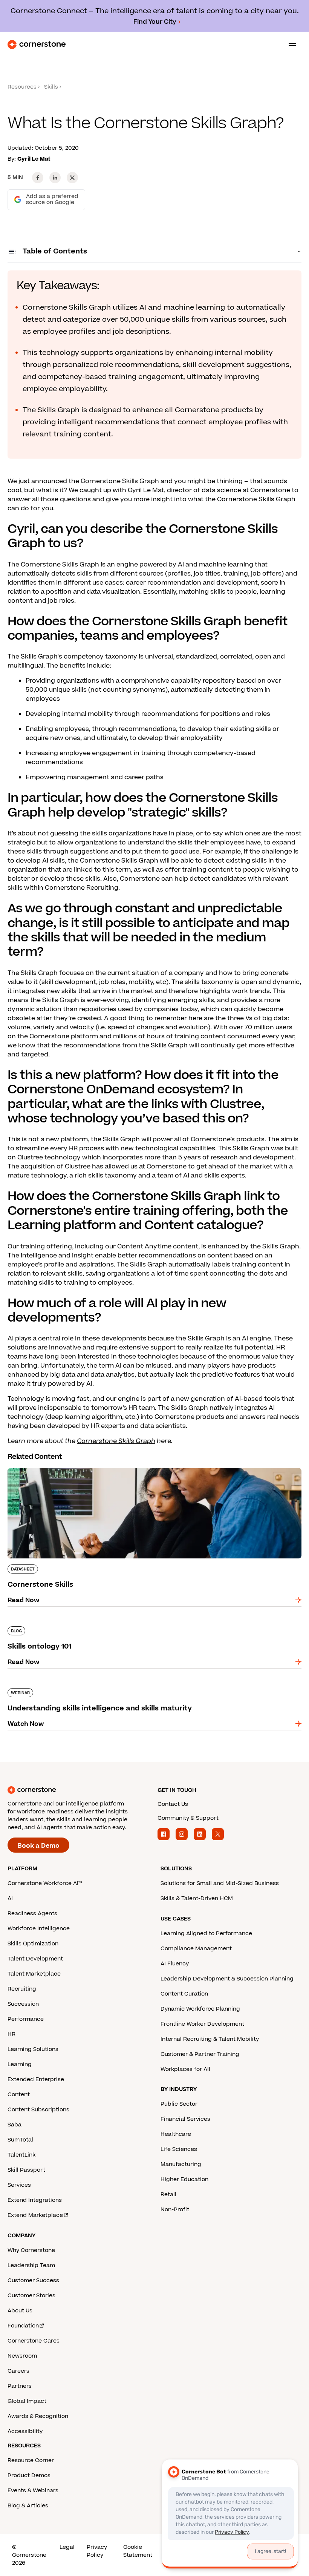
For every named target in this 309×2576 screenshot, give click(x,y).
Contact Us (173, 1804)
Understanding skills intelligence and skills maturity (87, 1687)
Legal (67, 2547)
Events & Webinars (33, 2491)
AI (10, 1898)
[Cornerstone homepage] (80, 1790)
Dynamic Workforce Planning (200, 2009)
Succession (23, 2004)
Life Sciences (179, 2149)
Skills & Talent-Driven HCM (197, 1898)
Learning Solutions (33, 2049)
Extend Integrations (35, 2200)
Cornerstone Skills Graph (116, 1441)
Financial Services (185, 2119)
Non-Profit (175, 2210)
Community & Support (188, 1818)
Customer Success (33, 2280)
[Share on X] (72, 178)
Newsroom (22, 2356)
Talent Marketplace (34, 1974)
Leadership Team (31, 2265)
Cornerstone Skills (36, 1466)
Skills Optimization (33, 1944)
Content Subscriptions (38, 2110)
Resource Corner (31, 2460)
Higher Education (184, 2179)
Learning (20, 2064)
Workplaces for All (185, 2069)
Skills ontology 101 (36, 1625)
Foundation (23, 2326)
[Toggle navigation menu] (289, 45)
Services (19, 2185)
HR (11, 2034)
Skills (51, 87)
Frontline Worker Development (202, 2024)
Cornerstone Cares (34, 2341)
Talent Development (35, 1959)
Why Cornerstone (31, 2250)
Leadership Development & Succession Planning (227, 1979)
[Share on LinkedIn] (55, 178)
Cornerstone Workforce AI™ (45, 1883)
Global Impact (27, 2401)
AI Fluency (175, 1964)
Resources (22, 87)
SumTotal (20, 2140)
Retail (168, 2195)
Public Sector (179, 2104)
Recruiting (22, 1989)
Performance (26, 2019)
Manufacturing (181, 2164)
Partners (20, 2386)
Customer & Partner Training (200, 2054)
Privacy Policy (97, 2551)
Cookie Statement (138, 2551)
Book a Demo (38, 1846)
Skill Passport (26, 2170)
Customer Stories (31, 2296)
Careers (18, 2371)
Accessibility (25, 2431)
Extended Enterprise (36, 2079)
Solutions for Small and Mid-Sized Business (220, 1883)
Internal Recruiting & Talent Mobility (210, 2039)
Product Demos (29, 2475)
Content (19, 2095)
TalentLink (21, 2155)
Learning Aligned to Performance (206, 1934)
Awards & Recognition (38, 2416)
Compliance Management (196, 1949)
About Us (20, 2311)
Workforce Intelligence (39, 1929)
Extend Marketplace (35, 2215)
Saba (15, 2125)
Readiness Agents (32, 1914)
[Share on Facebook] (38, 178)
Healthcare (176, 2134)
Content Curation (184, 1994)
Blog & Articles (28, 2506)
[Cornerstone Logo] (37, 45)
